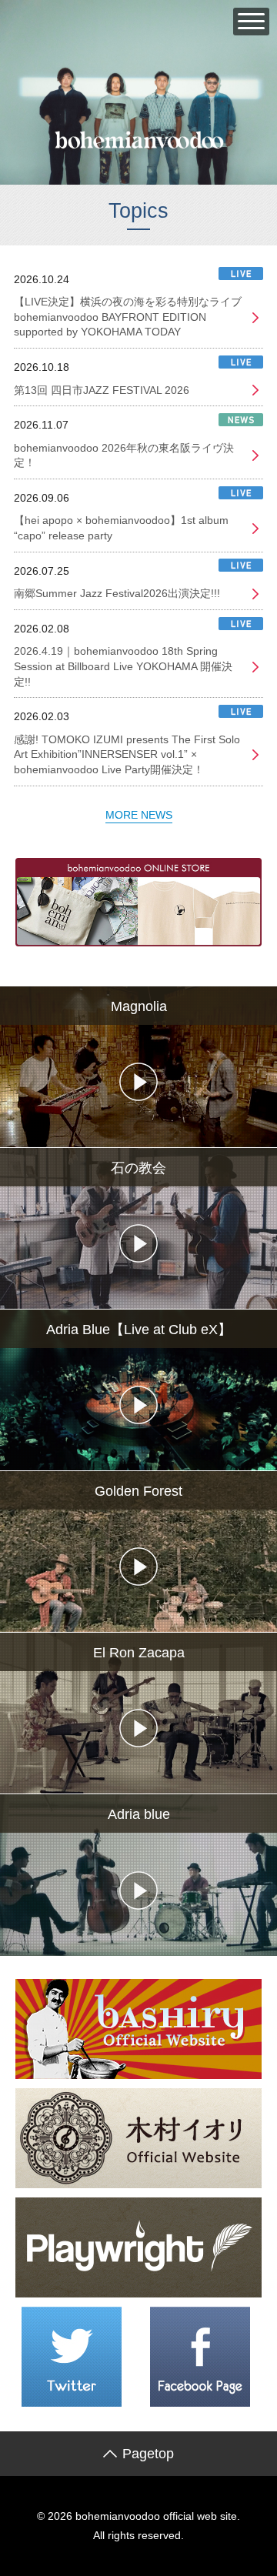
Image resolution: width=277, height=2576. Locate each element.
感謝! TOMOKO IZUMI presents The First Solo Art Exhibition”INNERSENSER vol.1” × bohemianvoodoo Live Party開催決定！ (127, 754)
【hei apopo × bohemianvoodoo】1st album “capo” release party (121, 528)
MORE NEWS (139, 815)
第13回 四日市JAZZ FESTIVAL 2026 (102, 390)
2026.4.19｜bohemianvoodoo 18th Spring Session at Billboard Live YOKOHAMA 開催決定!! (123, 666)
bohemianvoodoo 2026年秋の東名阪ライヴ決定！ (124, 455)
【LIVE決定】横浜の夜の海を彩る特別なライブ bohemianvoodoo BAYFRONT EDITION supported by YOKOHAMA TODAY (128, 317)
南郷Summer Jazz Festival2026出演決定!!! (117, 593)
